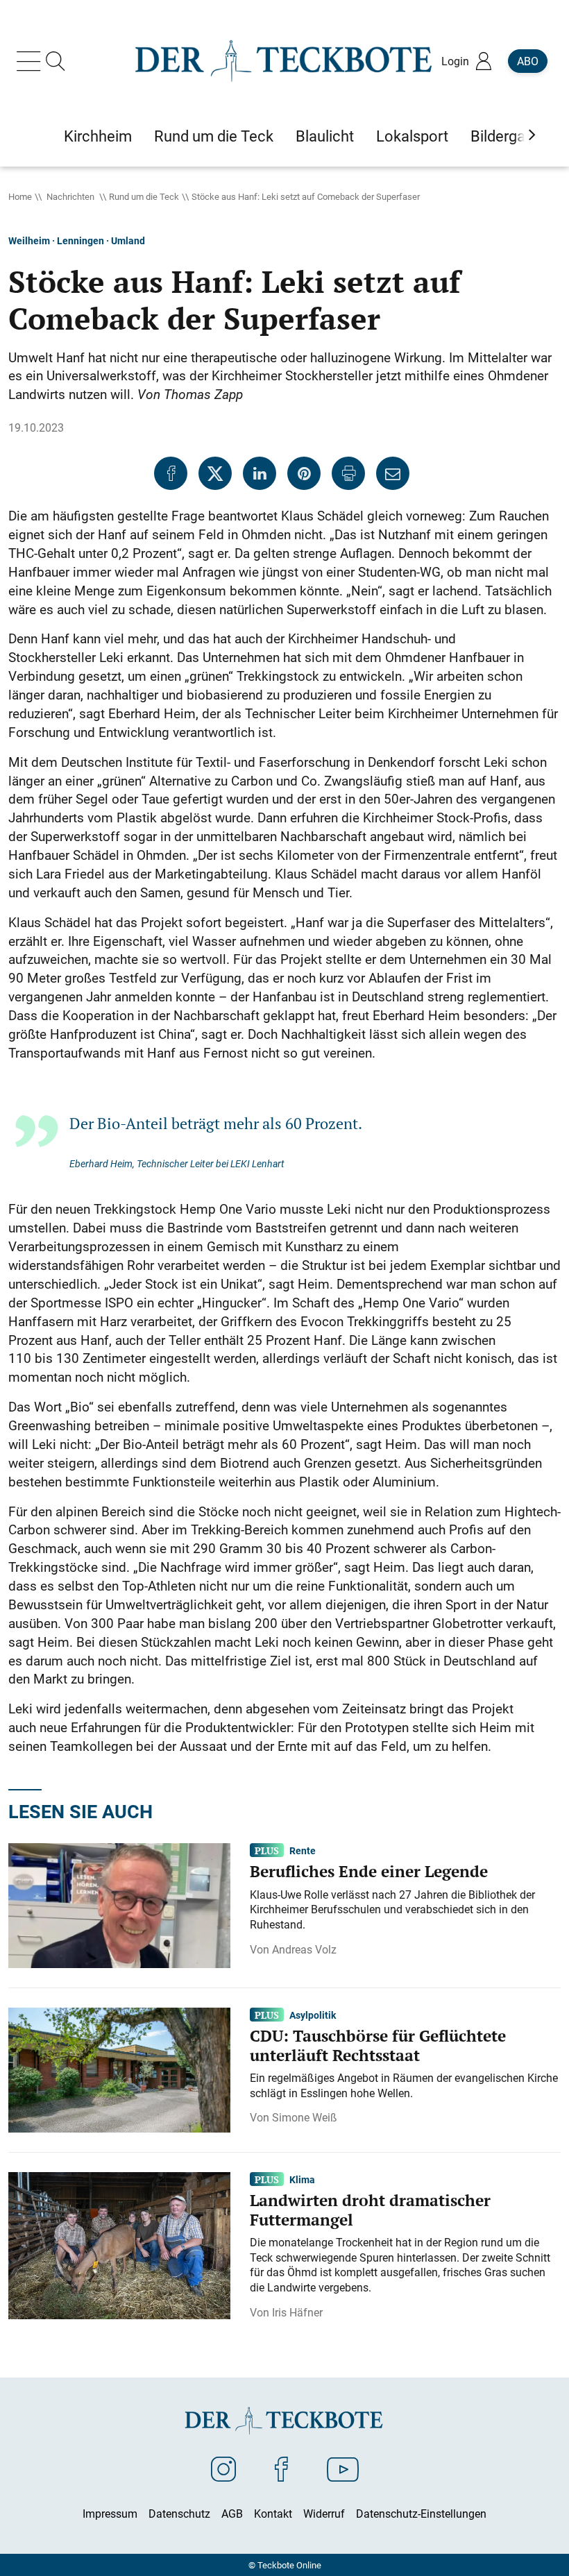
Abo (528, 61)
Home (20, 196)
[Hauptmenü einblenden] (31, 61)
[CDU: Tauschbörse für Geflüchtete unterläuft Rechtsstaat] (119, 2069)
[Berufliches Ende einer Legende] (119, 1904)
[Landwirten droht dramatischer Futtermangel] (119, 2244)
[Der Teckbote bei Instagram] (223, 2468)
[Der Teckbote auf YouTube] (343, 2468)
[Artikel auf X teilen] (215, 473)
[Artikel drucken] (348, 473)
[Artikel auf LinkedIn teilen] (260, 473)
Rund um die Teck (144, 196)
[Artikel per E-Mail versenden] (393, 473)
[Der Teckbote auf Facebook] (281, 2468)
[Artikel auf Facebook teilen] (171, 473)
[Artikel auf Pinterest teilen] (304, 473)
